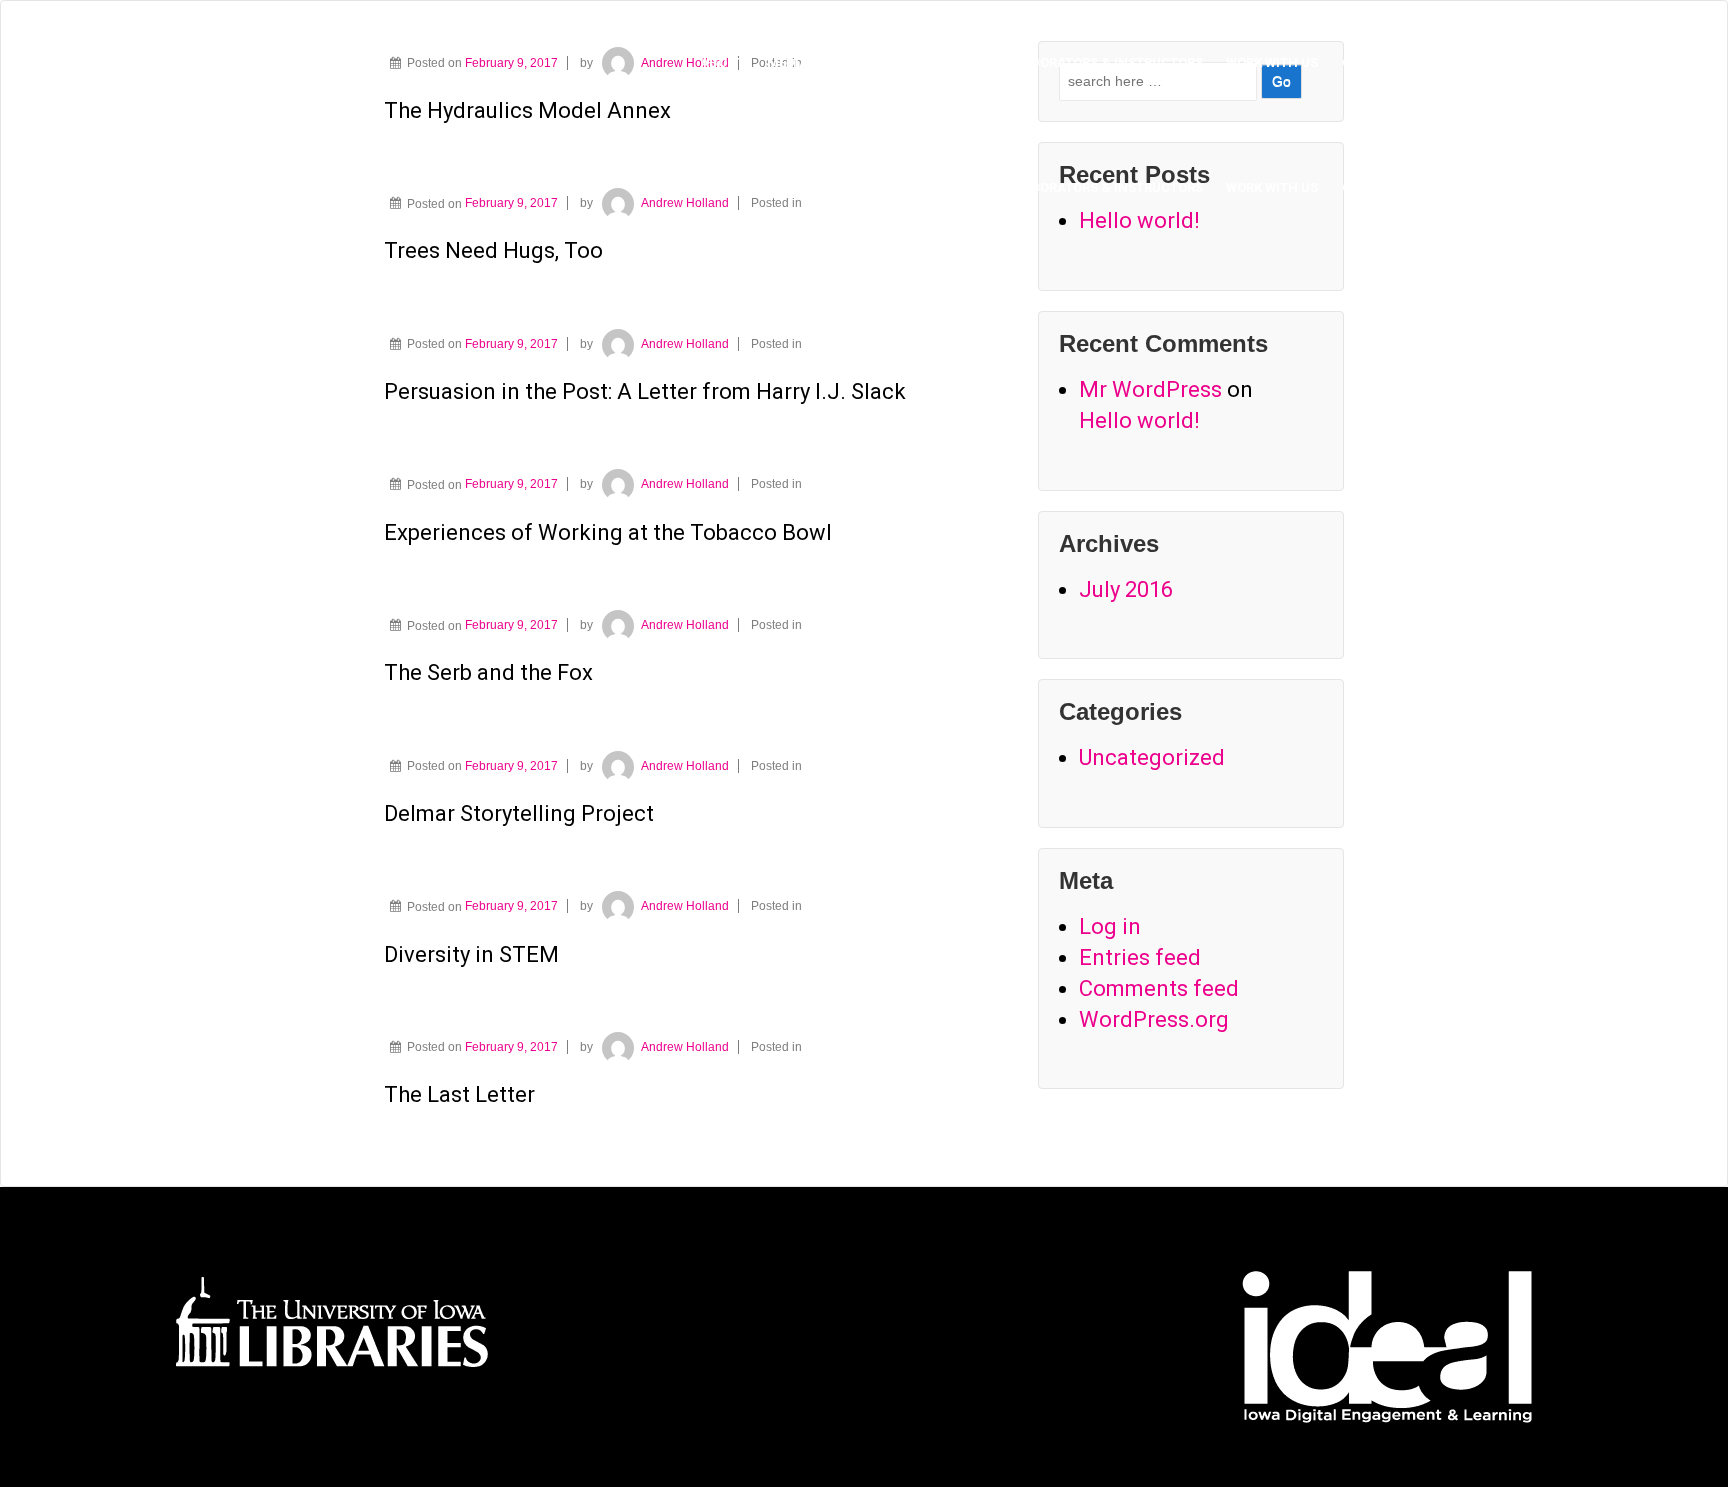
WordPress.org (1154, 1019)
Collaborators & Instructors (1096, 62)
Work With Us (1272, 62)
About (722, 62)
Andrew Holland (685, 203)
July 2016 (1126, 589)
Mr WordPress (1150, 389)
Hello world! (1139, 420)
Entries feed (1140, 957)
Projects (933, 62)
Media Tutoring (822, 62)
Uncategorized (1152, 757)
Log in (1110, 926)
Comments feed (1159, 988)
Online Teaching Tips (1416, 62)
